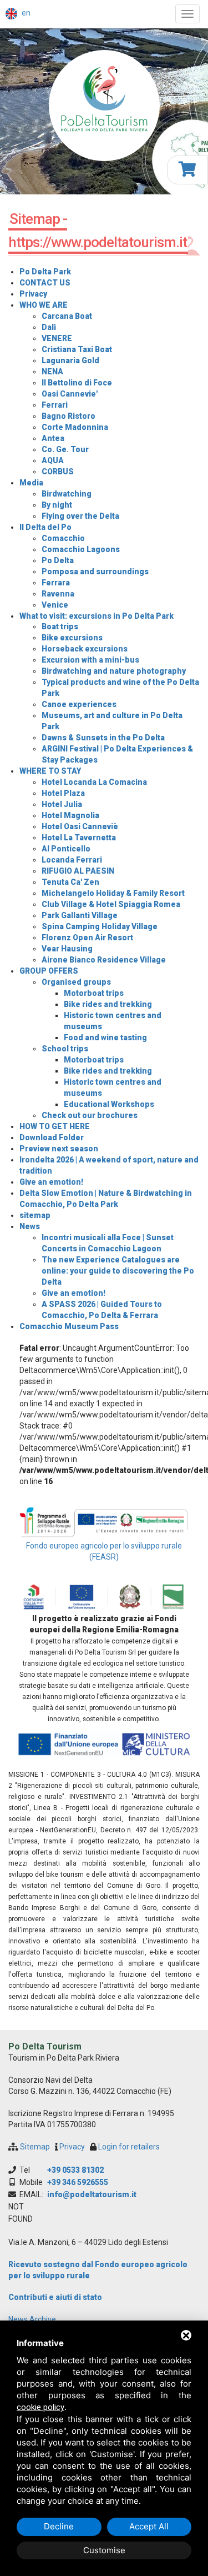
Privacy (72, 2147)
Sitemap (35, 2147)
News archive (32, 2319)
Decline (59, 2526)
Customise (104, 2550)
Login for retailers (129, 2147)
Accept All (149, 2526)
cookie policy (40, 2407)
